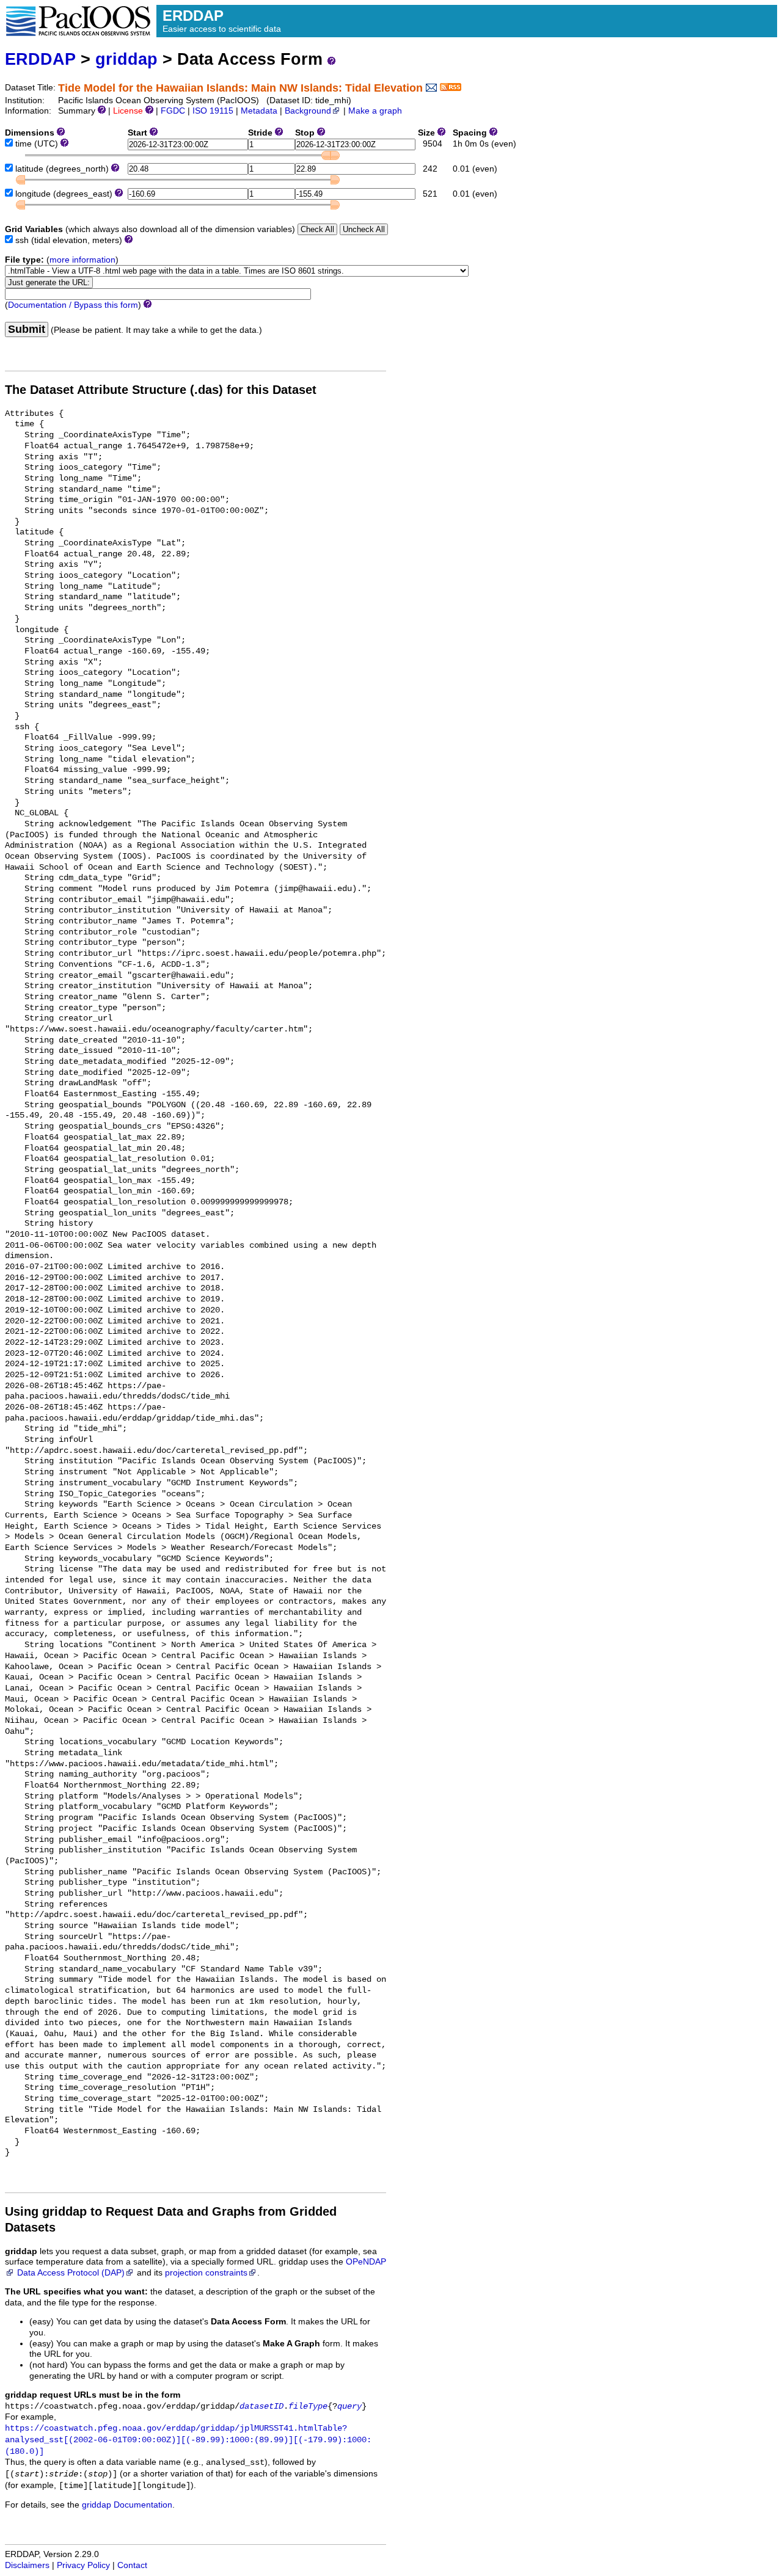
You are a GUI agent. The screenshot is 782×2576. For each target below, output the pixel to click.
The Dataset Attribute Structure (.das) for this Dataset (161, 390)
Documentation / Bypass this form (73, 305)
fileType (308, 2407)
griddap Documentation (127, 2505)
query (349, 2407)
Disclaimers (27, 2565)
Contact (132, 2565)
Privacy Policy (83, 2565)
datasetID (261, 2407)
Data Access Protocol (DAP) (71, 2273)
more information (82, 260)
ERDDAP (40, 59)
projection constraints (206, 2273)
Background (308, 111)
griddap (126, 59)
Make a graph (375, 111)
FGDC (173, 111)
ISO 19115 (213, 111)
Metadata (259, 111)
